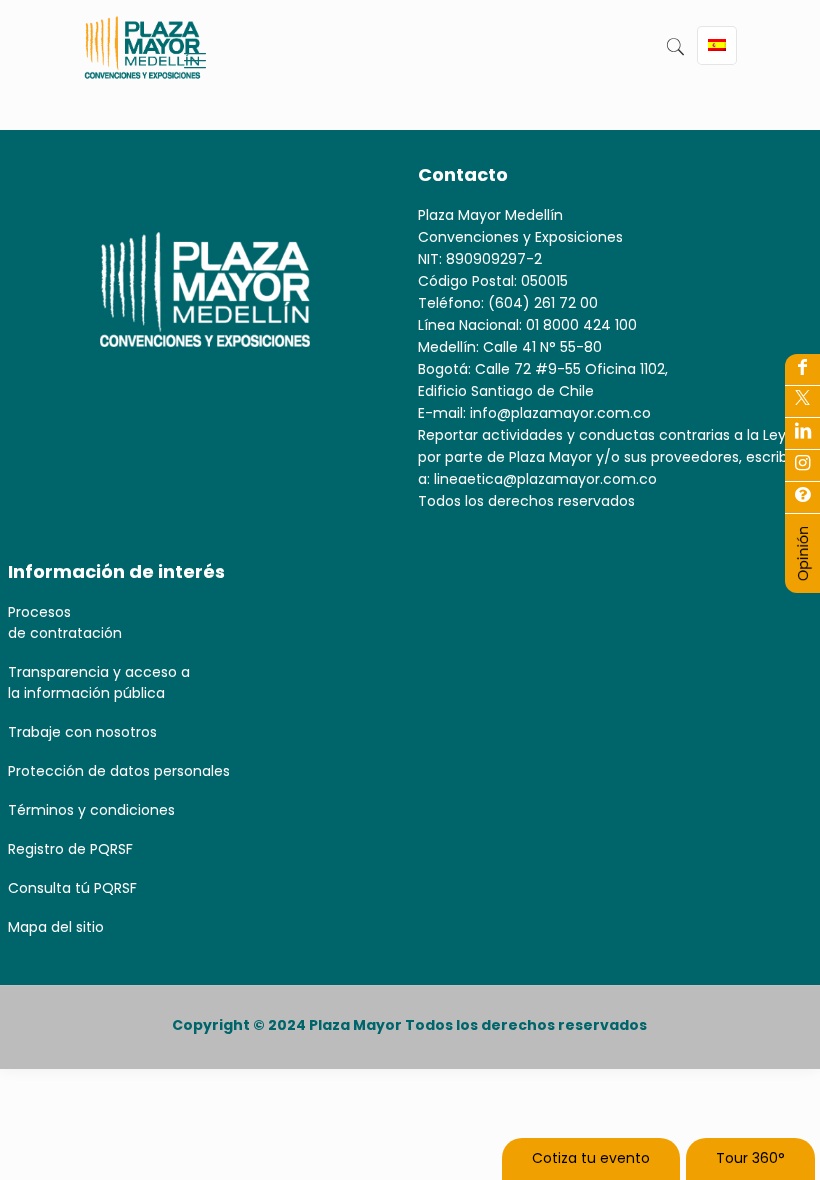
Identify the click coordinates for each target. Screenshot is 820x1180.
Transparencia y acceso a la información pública (99, 682)
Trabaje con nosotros (82, 732)
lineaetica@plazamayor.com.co (545, 479)
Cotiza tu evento (591, 1158)
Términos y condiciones (91, 810)
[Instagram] (802, 497)
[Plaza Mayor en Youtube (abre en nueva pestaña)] (802, 433)
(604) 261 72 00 (543, 303)
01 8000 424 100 (581, 325)
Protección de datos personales (119, 771)
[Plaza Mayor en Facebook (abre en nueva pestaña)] (802, 369)
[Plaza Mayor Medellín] (142, 62)
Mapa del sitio (56, 927)
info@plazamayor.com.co (560, 413)
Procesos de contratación (65, 622)
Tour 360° (750, 1158)
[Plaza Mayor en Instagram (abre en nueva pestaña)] (802, 465)
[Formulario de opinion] (803, 577)
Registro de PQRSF (70, 849)
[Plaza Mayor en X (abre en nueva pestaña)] (802, 401)
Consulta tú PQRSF (72, 888)
